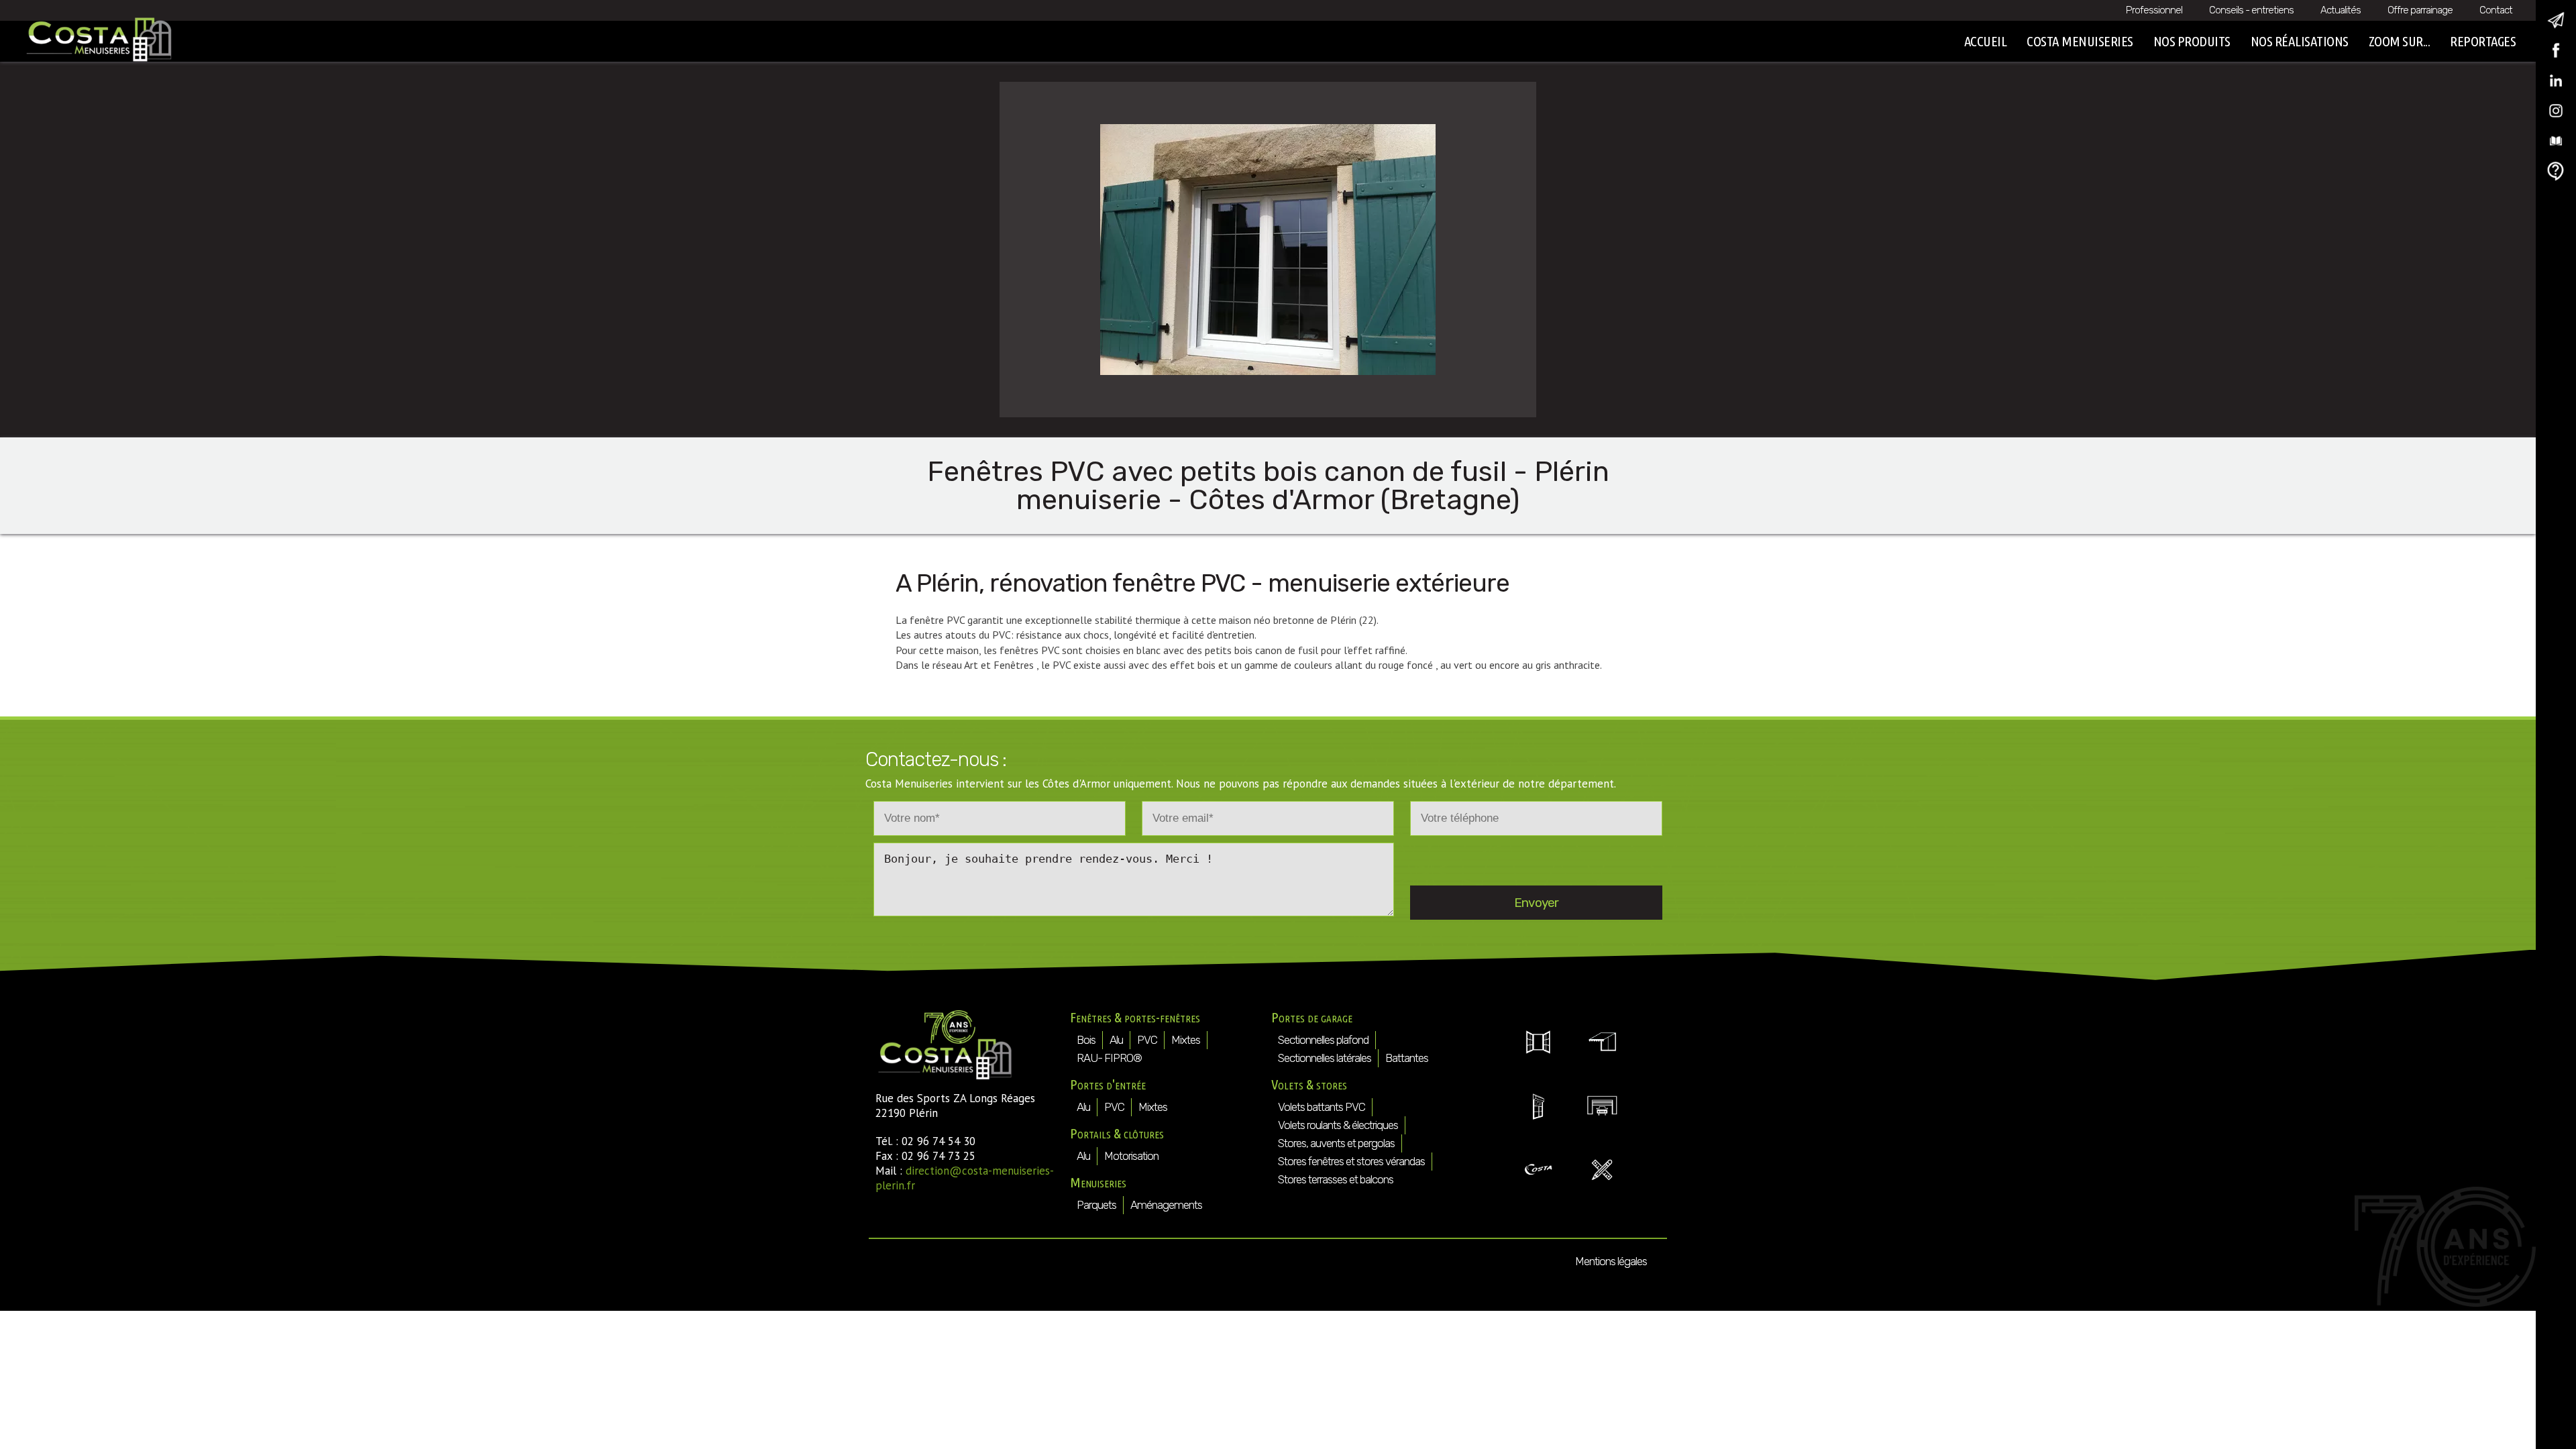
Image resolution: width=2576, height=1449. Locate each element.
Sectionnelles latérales (1325, 1058)
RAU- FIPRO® (1109, 1058)
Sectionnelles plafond (1323, 1040)
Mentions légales (1611, 1261)
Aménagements (1166, 1205)
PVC (1147, 1040)
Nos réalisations (2300, 41)
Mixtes (1186, 1040)
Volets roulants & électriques (1338, 1125)
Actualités (2341, 10)
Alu (1116, 1040)
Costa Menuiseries (2080, 41)
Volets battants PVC (1322, 1107)
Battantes (1407, 1058)
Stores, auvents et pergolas (1336, 1143)
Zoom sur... (2400, 41)
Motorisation (1131, 1156)
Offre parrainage (2420, 10)
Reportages (2483, 41)
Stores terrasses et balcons (1336, 1179)
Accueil (1986, 41)
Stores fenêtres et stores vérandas (1351, 1161)
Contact (2496, 10)
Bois (1086, 1040)
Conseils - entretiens (2251, 10)
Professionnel (2154, 10)
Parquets (1096, 1205)
